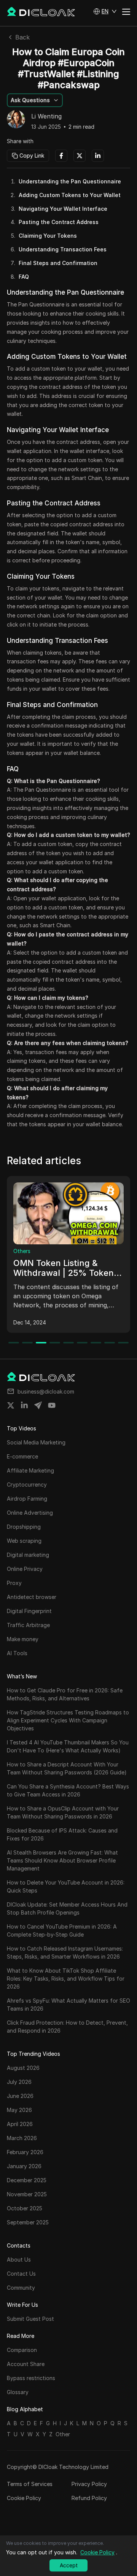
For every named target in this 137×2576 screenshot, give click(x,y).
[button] (105, 11)
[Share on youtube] (52, 1405)
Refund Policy (89, 2498)
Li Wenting (46, 117)
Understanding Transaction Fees (63, 249)
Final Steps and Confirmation (58, 263)
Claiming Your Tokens (48, 236)
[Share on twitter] (11, 1405)
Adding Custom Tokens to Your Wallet (70, 195)
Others (22, 1251)
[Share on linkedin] (24, 1405)
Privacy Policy (89, 2484)
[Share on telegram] (38, 1405)
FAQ (24, 277)
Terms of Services (30, 2484)
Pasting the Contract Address (59, 222)
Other (63, 2434)
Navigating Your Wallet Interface (63, 209)
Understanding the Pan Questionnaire (70, 181)
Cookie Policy (24, 2498)
